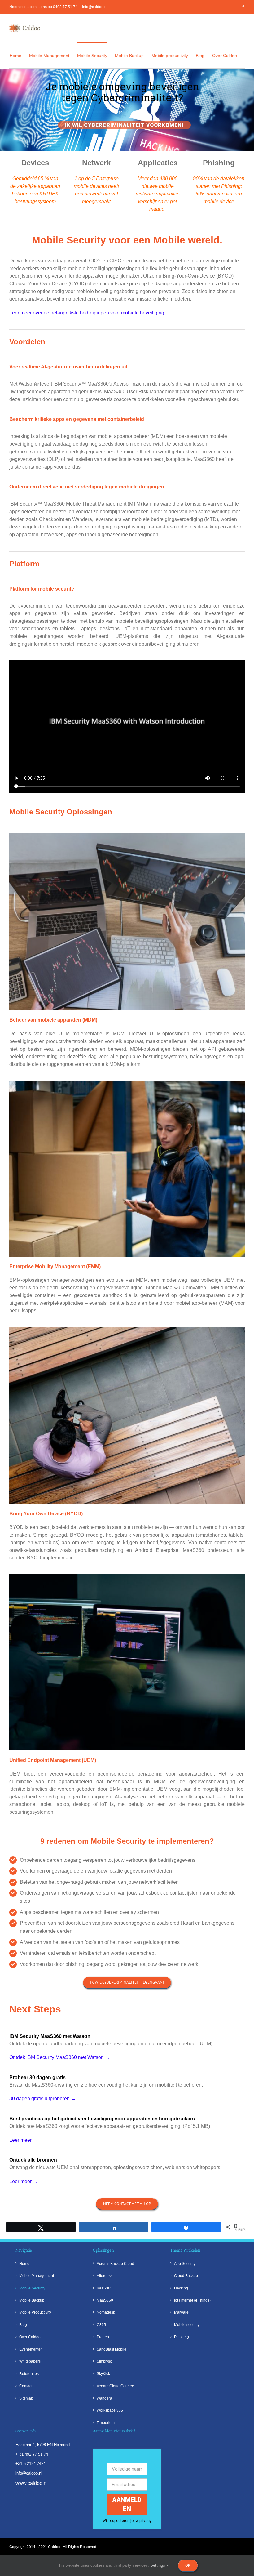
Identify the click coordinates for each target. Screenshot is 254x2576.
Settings (158, 2565)
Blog (23, 2325)
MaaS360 (105, 2300)
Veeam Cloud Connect (116, 2386)
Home (24, 2264)
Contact (26, 2386)
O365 (101, 2325)
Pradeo (103, 2337)
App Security (185, 2264)
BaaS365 (105, 2288)
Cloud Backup (186, 2276)
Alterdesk (105, 2276)
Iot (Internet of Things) (192, 2300)
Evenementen (31, 2349)
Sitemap (26, 2398)
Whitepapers (30, 2361)
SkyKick (103, 2374)
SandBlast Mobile (112, 2349)
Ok (188, 2565)
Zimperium (106, 2423)
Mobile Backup (32, 2300)
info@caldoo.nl (95, 7)
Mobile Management (37, 2276)
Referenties (29, 2374)
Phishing (182, 2337)
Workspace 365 (110, 2410)
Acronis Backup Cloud (115, 2264)
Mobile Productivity (35, 2312)
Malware (181, 2312)
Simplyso (104, 2361)
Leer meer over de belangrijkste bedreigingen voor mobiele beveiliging (87, 313)
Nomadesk (106, 2312)
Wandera (104, 2398)
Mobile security (187, 2325)
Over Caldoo (30, 2337)
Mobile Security (32, 2288)
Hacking (181, 2288)
